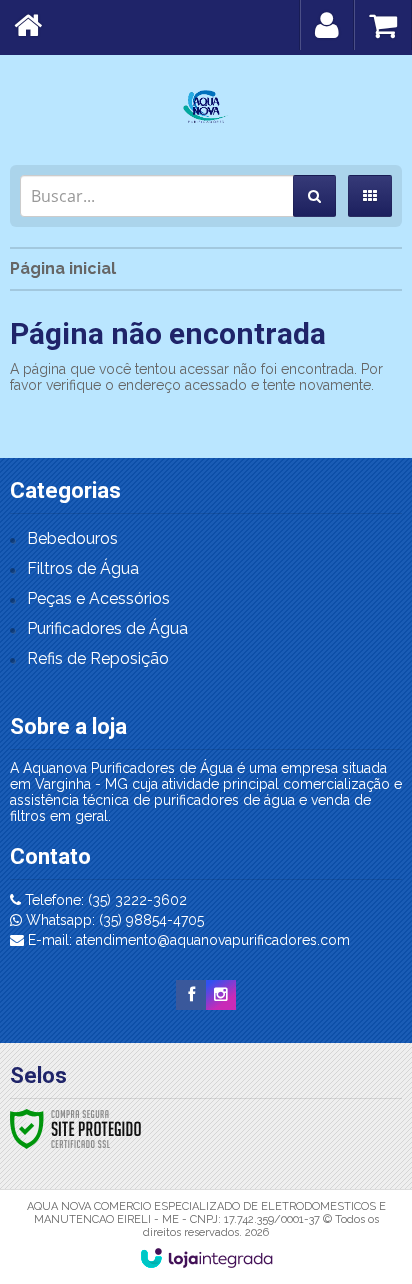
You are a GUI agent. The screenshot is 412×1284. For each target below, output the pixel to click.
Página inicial (63, 268)
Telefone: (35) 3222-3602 (104, 900)
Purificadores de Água (107, 628)
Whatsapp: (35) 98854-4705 (113, 920)
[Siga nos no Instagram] (221, 995)
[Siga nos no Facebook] (191, 995)
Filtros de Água (83, 568)
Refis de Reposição (98, 658)
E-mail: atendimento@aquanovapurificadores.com (187, 940)
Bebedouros (72, 538)
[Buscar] (314, 196)
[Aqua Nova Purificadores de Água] (206, 105)
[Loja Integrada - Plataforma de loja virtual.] (206, 1258)
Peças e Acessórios (98, 598)
